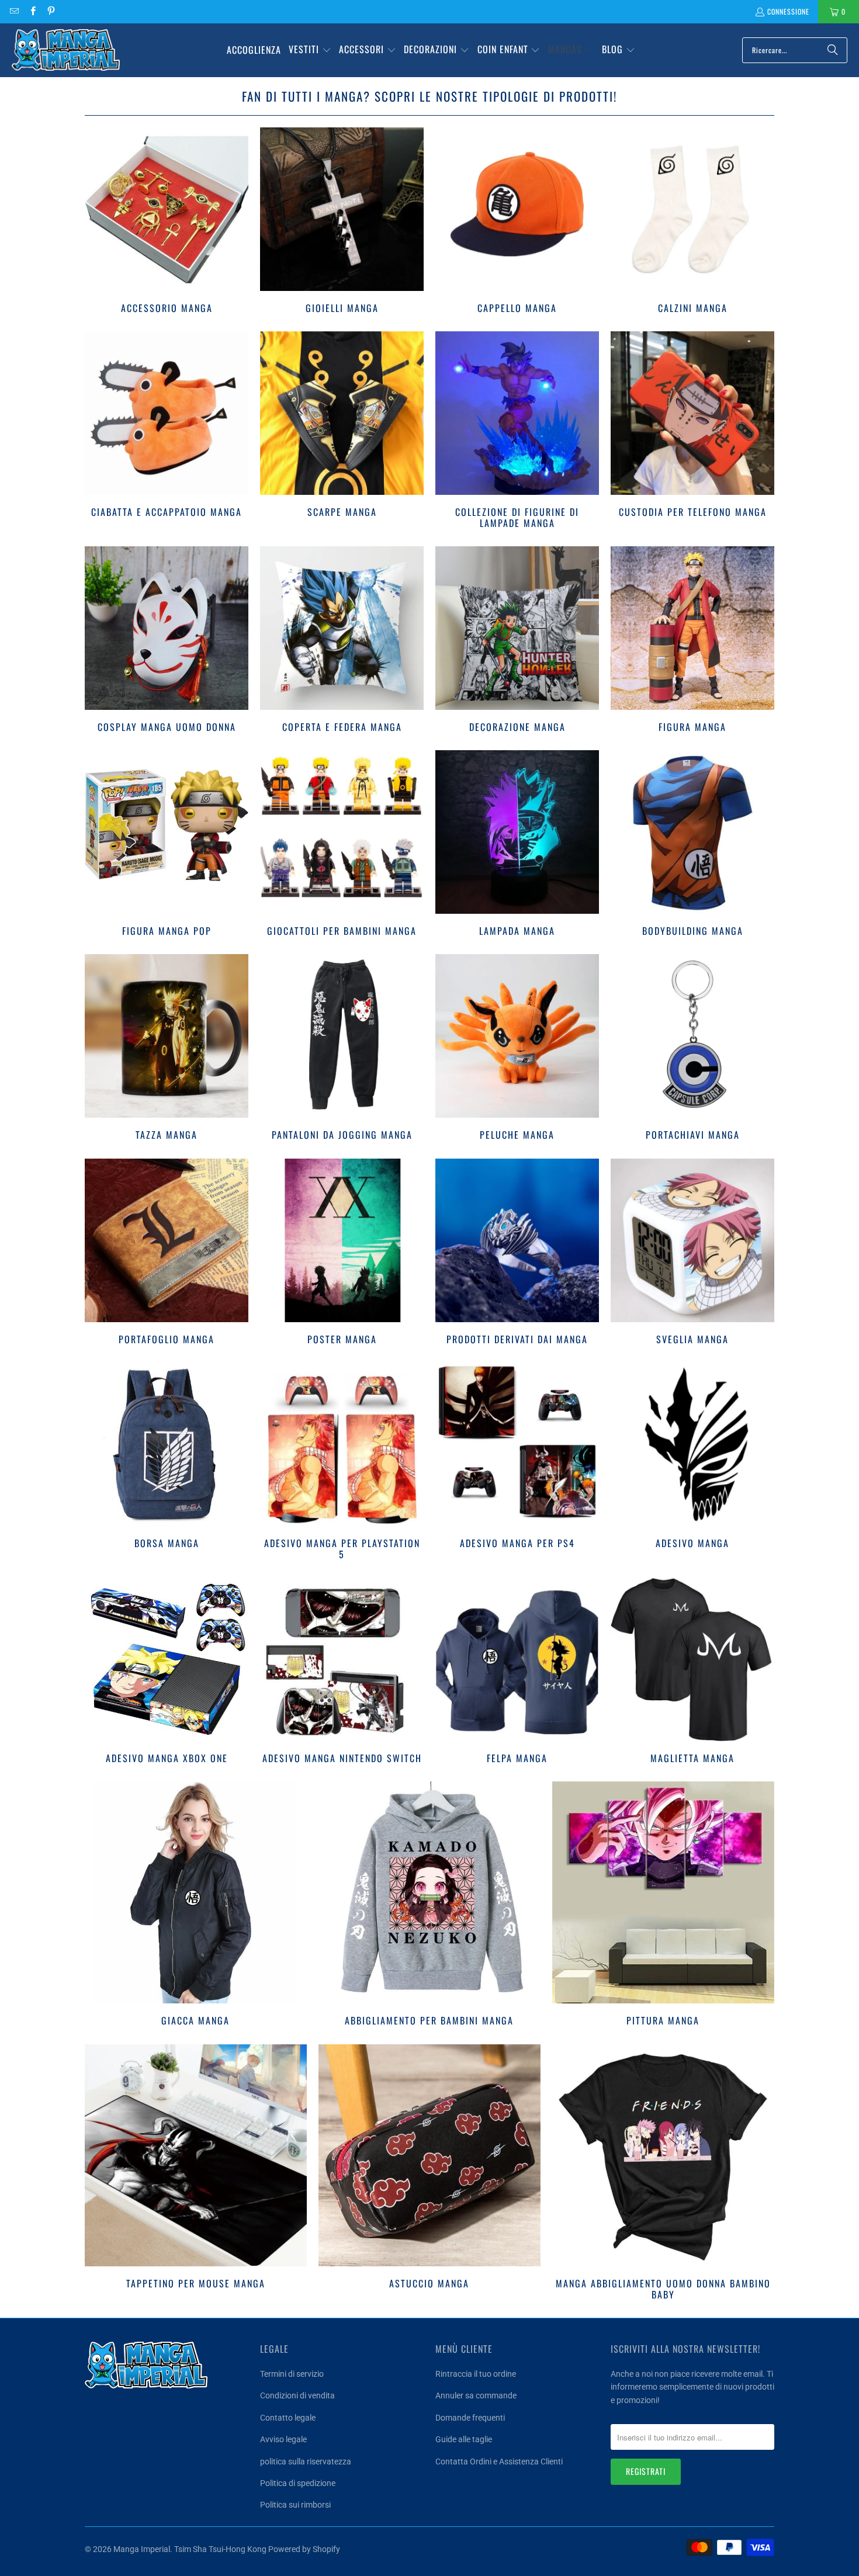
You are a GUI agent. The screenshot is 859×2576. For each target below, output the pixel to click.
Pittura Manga (663, 1905)
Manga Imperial (142, 2549)
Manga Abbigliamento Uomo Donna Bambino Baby (663, 2174)
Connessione (788, 11)
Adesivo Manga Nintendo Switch (342, 1672)
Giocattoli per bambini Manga (342, 845)
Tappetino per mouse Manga (196, 2174)
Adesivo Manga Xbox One (167, 1672)
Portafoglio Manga (167, 1253)
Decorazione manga (517, 641)
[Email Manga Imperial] (14, 11)
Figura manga (692, 641)
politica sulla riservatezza (306, 2461)
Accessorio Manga (167, 222)
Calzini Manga (692, 222)
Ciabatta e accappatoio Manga (167, 431)
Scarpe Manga (342, 431)
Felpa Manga (517, 1672)
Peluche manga (517, 1049)
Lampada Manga (517, 845)
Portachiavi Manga (692, 1049)
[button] (310, 50)
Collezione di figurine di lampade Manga (517, 431)
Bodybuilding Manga (692, 845)
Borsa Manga (167, 1463)
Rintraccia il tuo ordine (476, 2374)
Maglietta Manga (692, 1672)
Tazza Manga (167, 1049)
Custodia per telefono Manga (692, 431)
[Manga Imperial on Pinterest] (51, 11)
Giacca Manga (196, 1905)
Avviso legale (283, 2439)
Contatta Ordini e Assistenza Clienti (499, 2461)
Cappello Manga (517, 222)
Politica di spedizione (298, 2483)
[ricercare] (833, 50)
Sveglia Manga (692, 1253)
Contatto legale (288, 2418)
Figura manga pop (167, 845)
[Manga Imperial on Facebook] (32, 11)
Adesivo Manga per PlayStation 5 (342, 1463)
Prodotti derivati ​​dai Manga (517, 1253)
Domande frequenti (470, 2418)
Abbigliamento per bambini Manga (430, 1905)
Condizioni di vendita (297, 2395)
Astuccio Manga (430, 2174)
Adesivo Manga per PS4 (517, 1463)
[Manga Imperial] (66, 50)
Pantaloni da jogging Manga (342, 1049)
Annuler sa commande (476, 2395)
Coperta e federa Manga (342, 641)
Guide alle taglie (464, 2439)
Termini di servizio (292, 2374)
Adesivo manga (692, 1463)
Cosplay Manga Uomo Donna (167, 641)
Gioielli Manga (342, 222)
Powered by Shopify (304, 2549)
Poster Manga (342, 1253)
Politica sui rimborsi (295, 2505)
